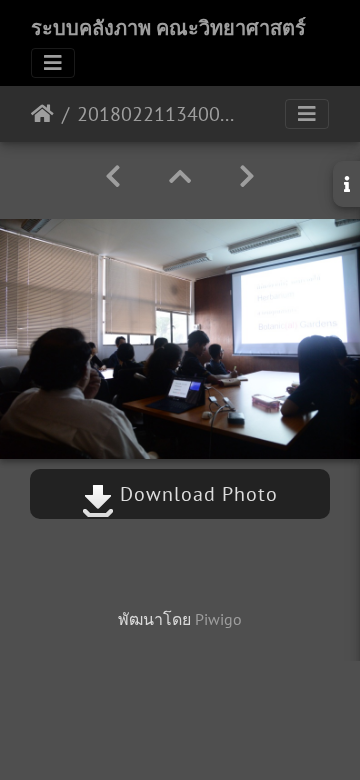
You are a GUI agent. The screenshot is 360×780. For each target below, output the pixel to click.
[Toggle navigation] (53, 63)
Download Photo (196, 494)
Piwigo (218, 619)
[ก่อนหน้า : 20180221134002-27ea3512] (113, 176)
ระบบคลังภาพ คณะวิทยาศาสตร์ (168, 28)
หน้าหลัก (42, 114)
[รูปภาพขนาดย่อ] (180, 176)
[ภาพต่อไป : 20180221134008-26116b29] (247, 176)
